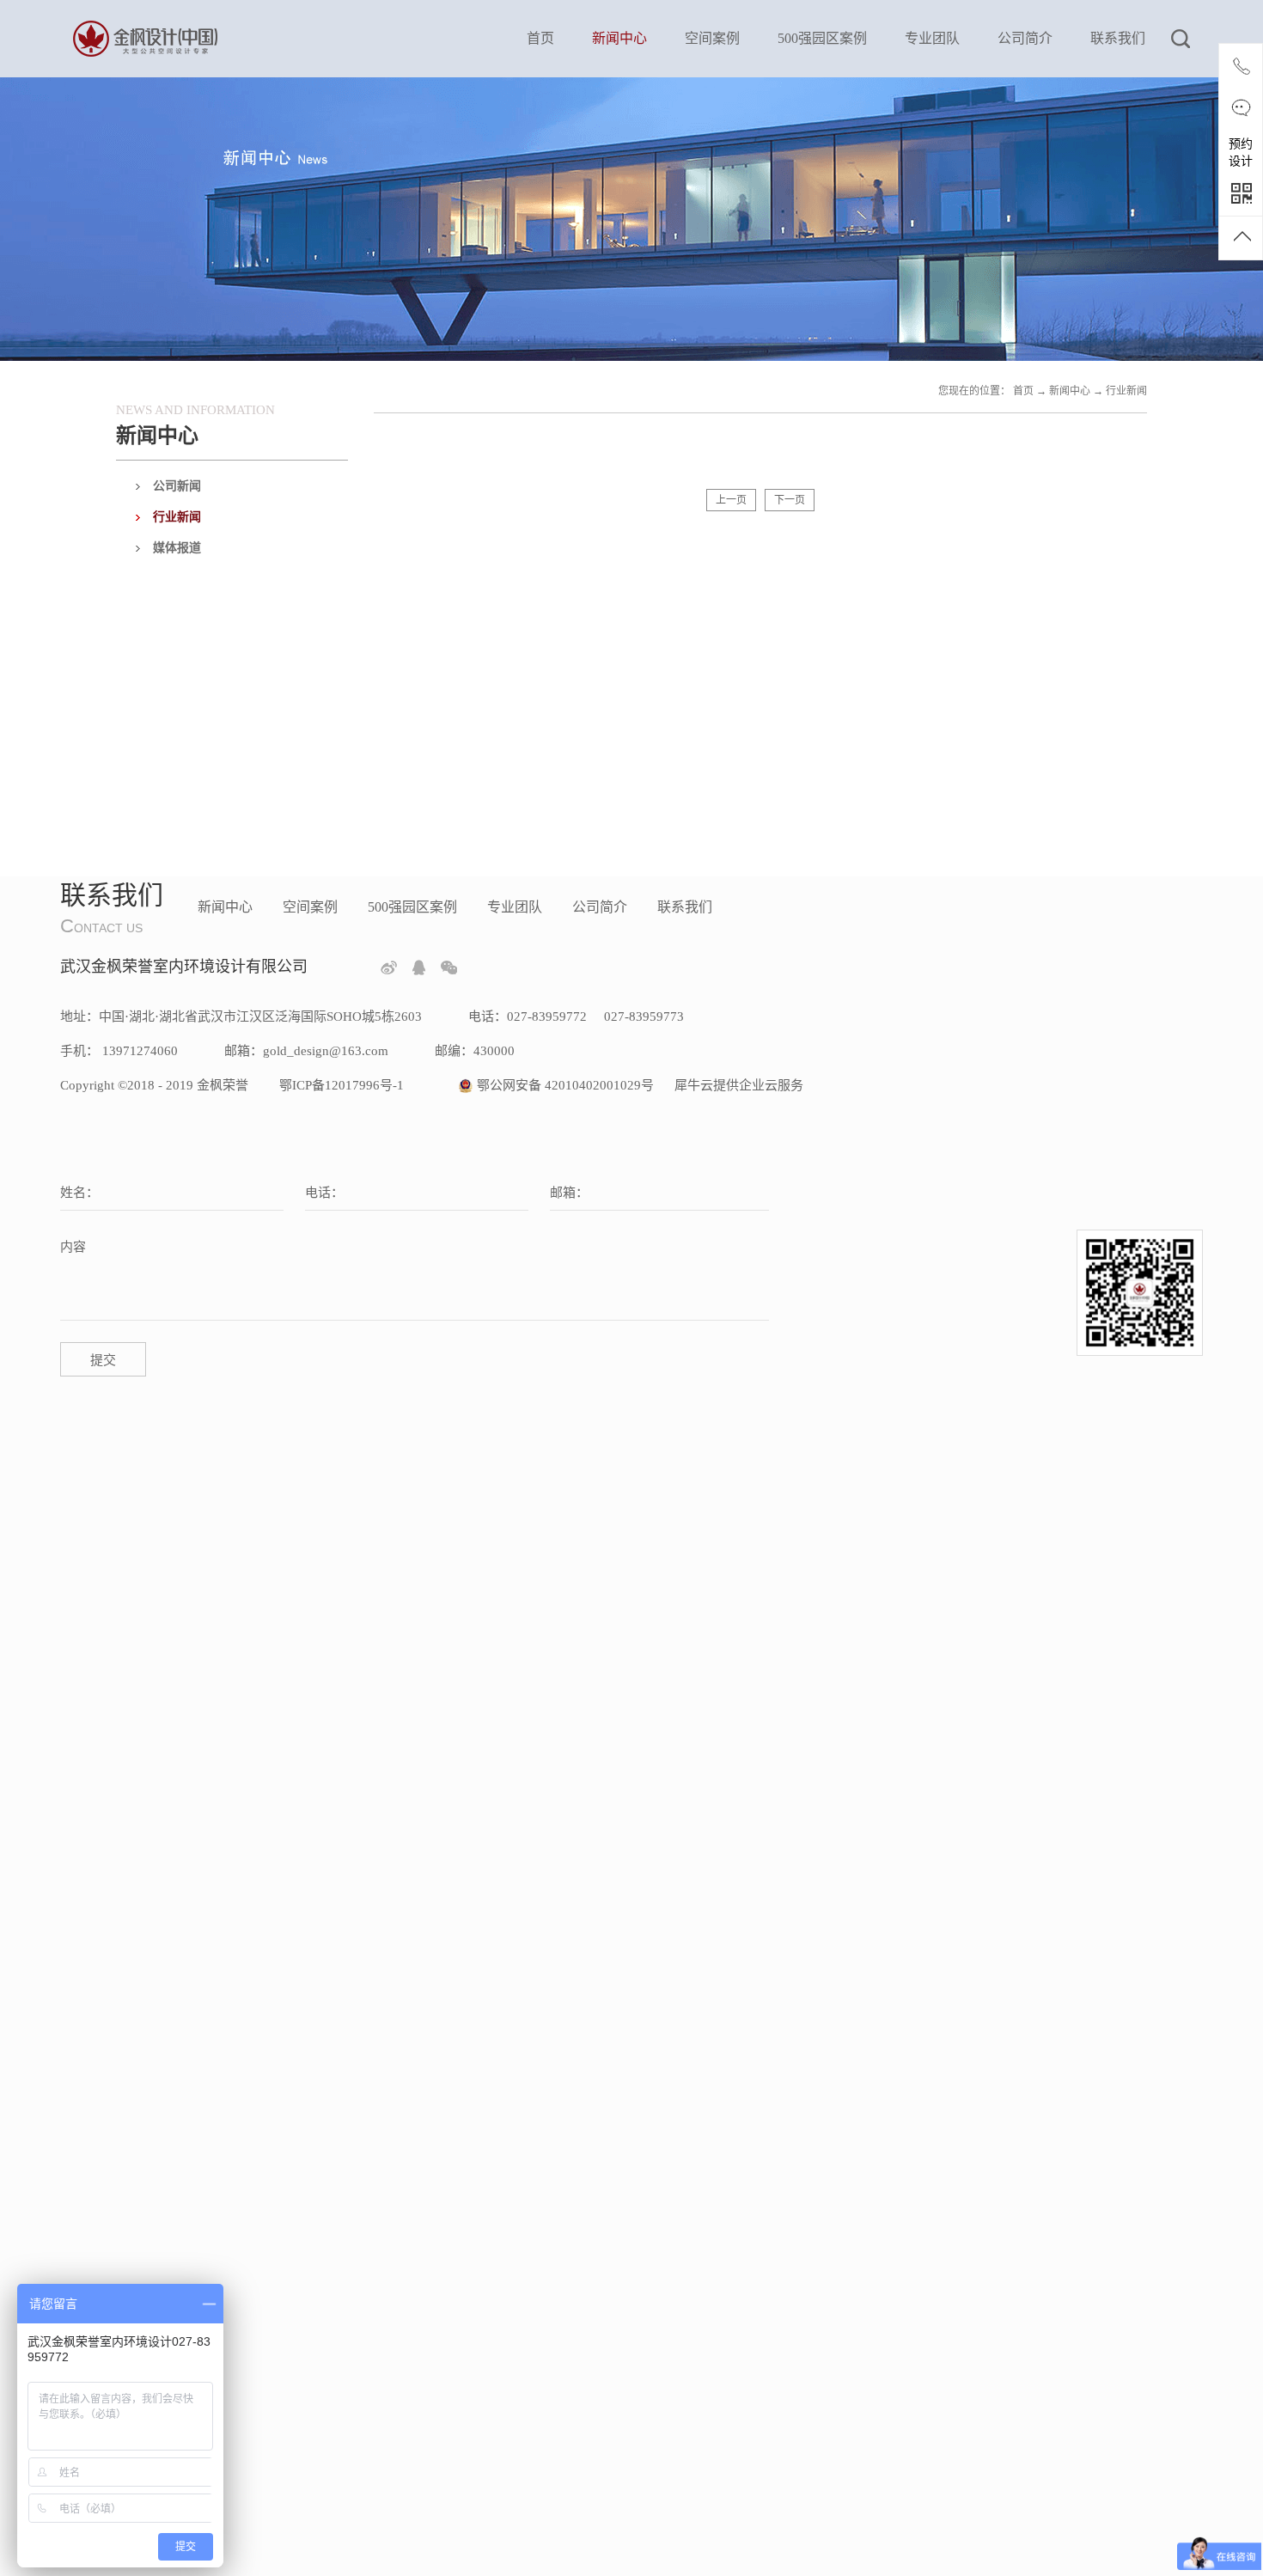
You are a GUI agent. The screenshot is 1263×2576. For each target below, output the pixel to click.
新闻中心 (1070, 391)
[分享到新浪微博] (389, 967)
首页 (540, 38)
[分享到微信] (449, 967)
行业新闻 (1126, 391)
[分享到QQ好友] (419, 967)
